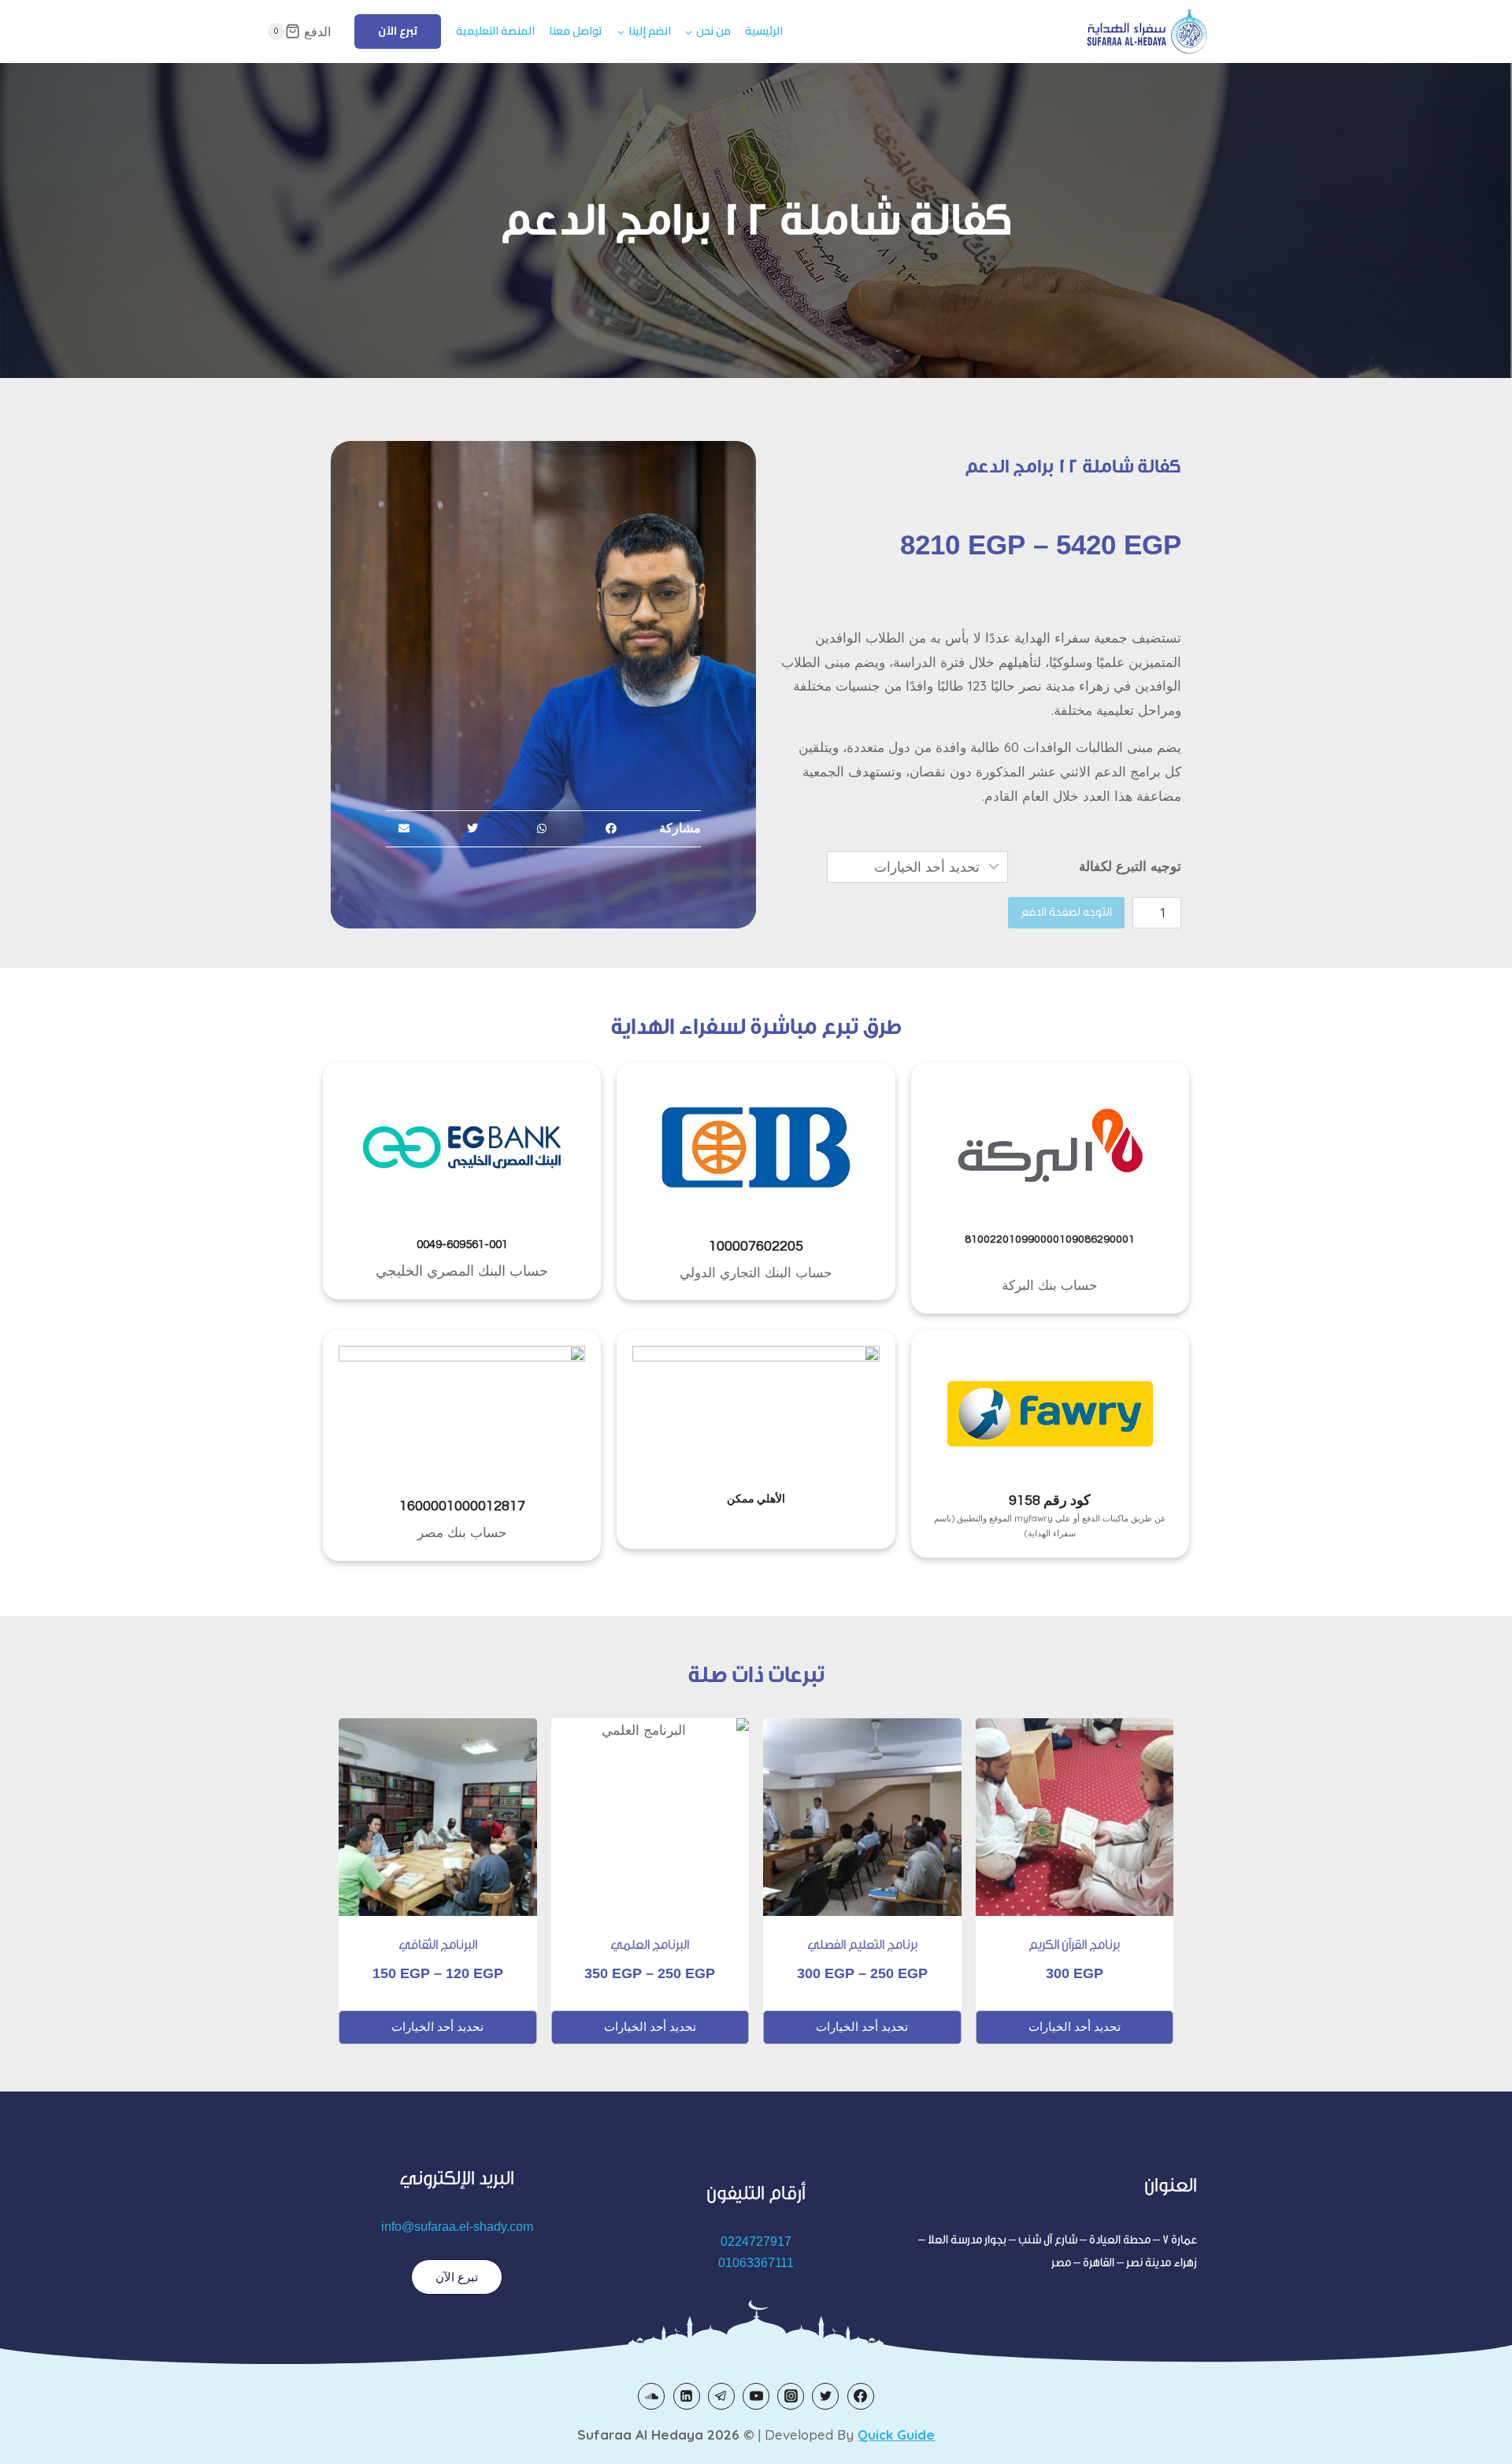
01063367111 (756, 2263)
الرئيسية (764, 31)
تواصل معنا (576, 31)
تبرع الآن (398, 31)
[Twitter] (825, 2396)
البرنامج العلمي (650, 1945)
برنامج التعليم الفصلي (862, 1945)
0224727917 (756, 2242)
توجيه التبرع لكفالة (1130, 866)
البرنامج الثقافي (438, 1945)
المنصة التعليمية (495, 31)
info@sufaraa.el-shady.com (457, 2227)
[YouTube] (756, 2396)
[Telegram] (721, 2396)
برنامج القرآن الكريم (1074, 1945)
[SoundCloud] (651, 2396)
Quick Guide (896, 2434)
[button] (611, 829)
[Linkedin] (687, 2396)
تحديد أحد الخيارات (1075, 2027)
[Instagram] (791, 2396)
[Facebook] (861, 2396)
